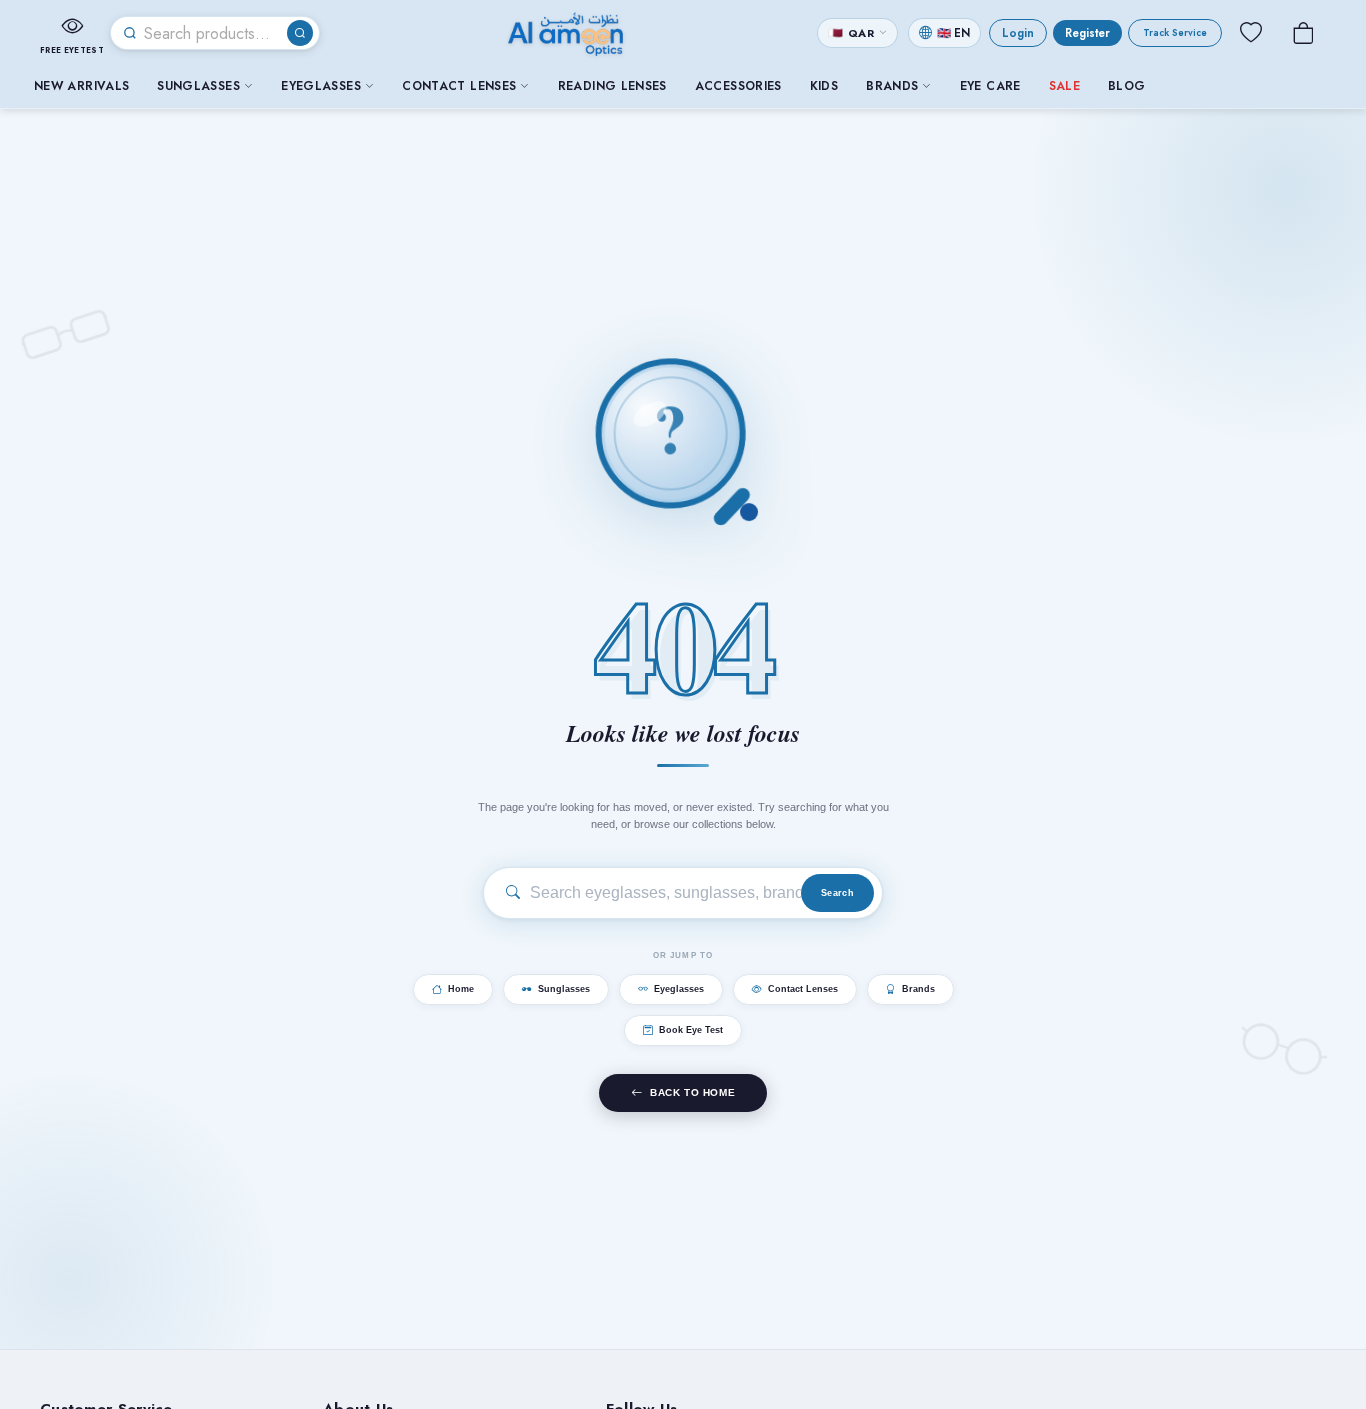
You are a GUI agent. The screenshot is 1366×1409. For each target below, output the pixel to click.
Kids (824, 86)
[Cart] (1303, 33)
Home (461, 990)
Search (837, 893)
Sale (1064, 86)
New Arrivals (81, 86)
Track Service (1175, 33)
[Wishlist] (1251, 33)
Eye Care (990, 86)
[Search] (300, 33)
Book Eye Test (691, 1031)
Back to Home (692, 1093)
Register (1087, 33)
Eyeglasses (321, 86)
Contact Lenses (459, 86)
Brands (892, 86)
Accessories (738, 86)
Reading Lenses (612, 86)
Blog (1126, 86)
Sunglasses (198, 86)
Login (1018, 33)
